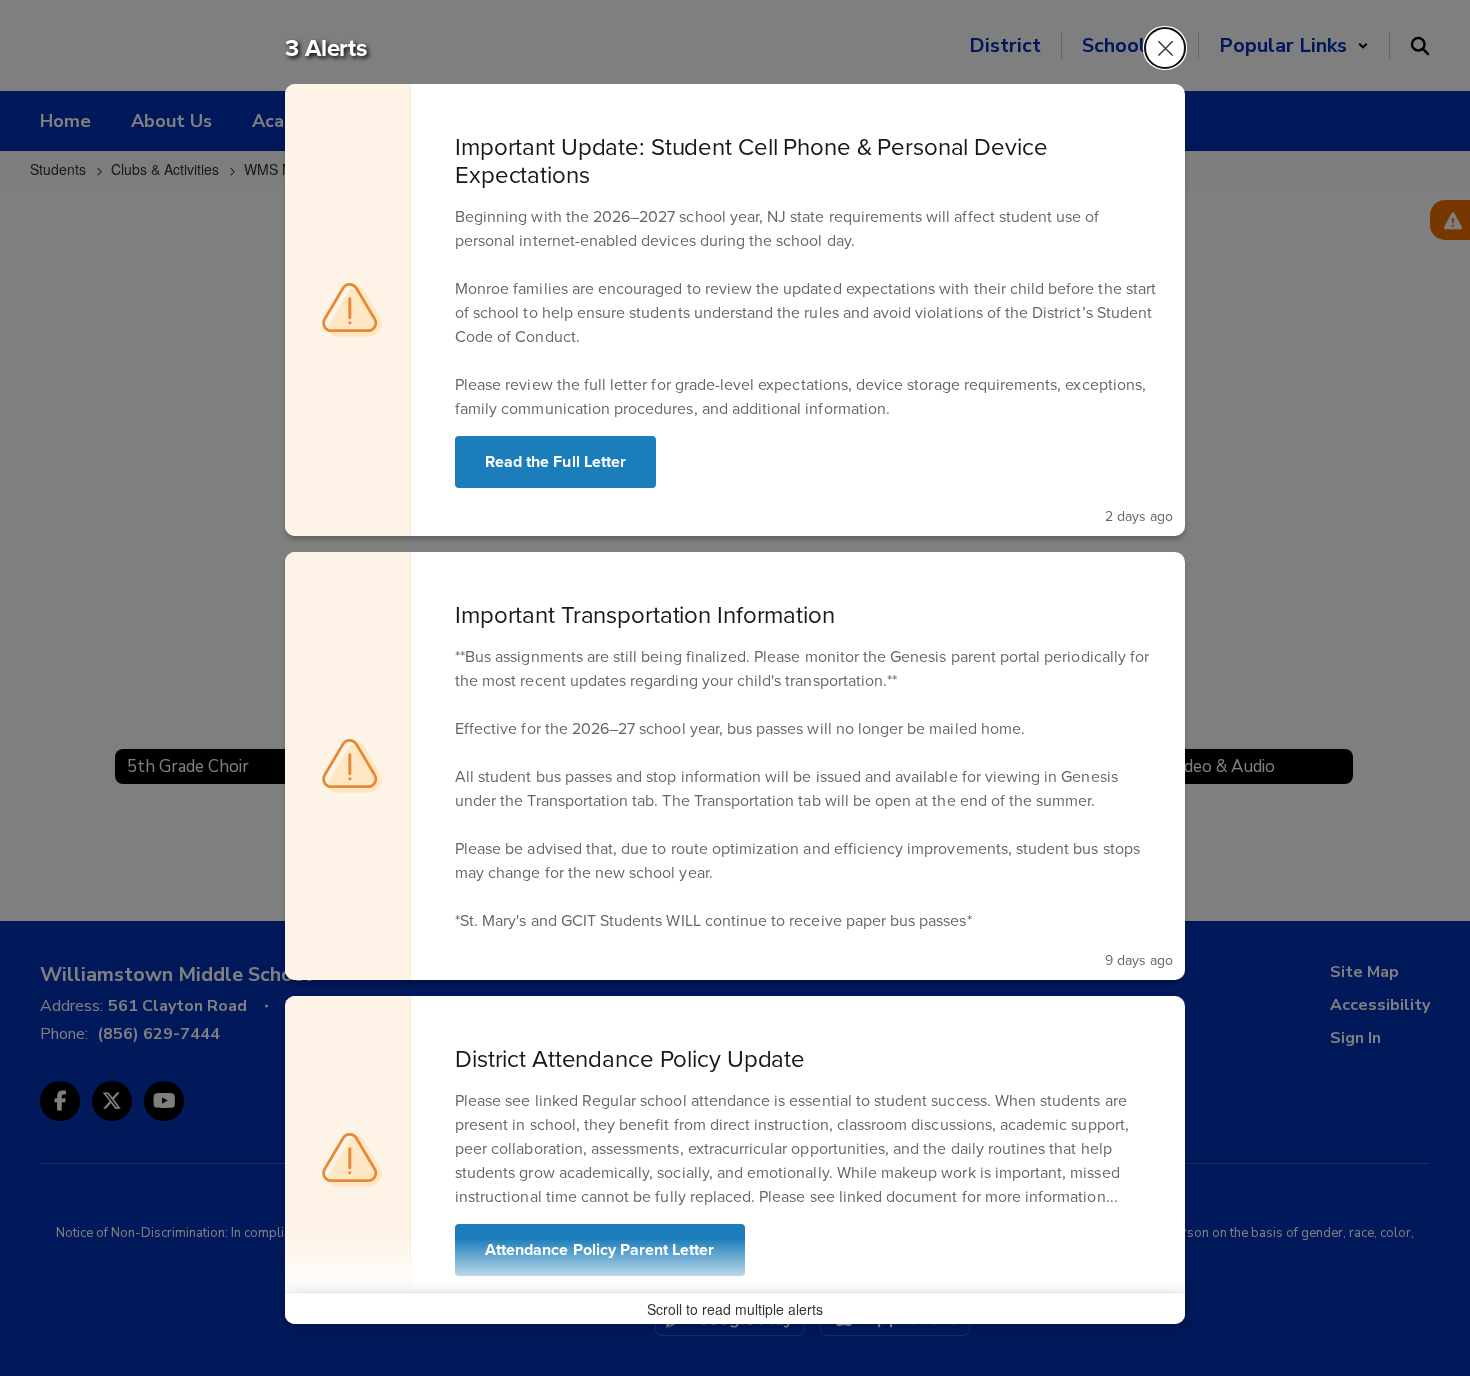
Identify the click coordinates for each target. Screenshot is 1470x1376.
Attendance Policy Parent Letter (600, 1249)
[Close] (1165, 48)
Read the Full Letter (555, 461)
